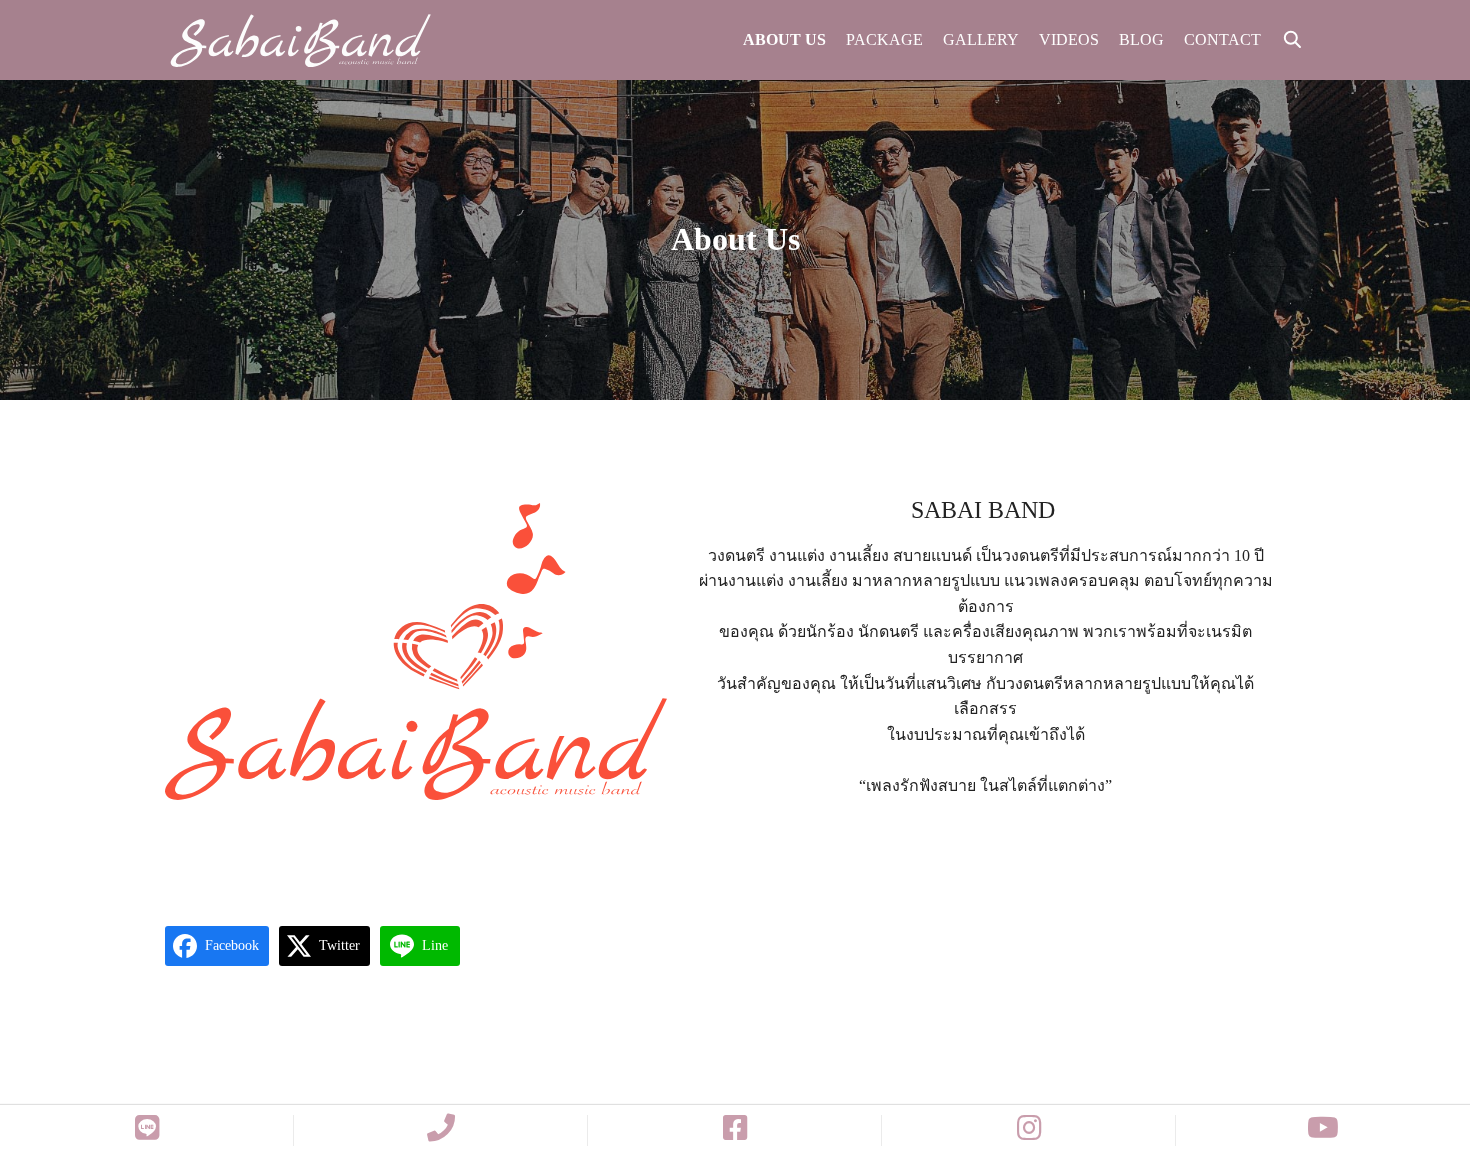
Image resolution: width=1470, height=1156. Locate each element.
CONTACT (1222, 39)
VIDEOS (1069, 39)
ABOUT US (784, 39)
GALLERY (981, 39)
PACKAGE (884, 39)
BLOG (1141, 39)
